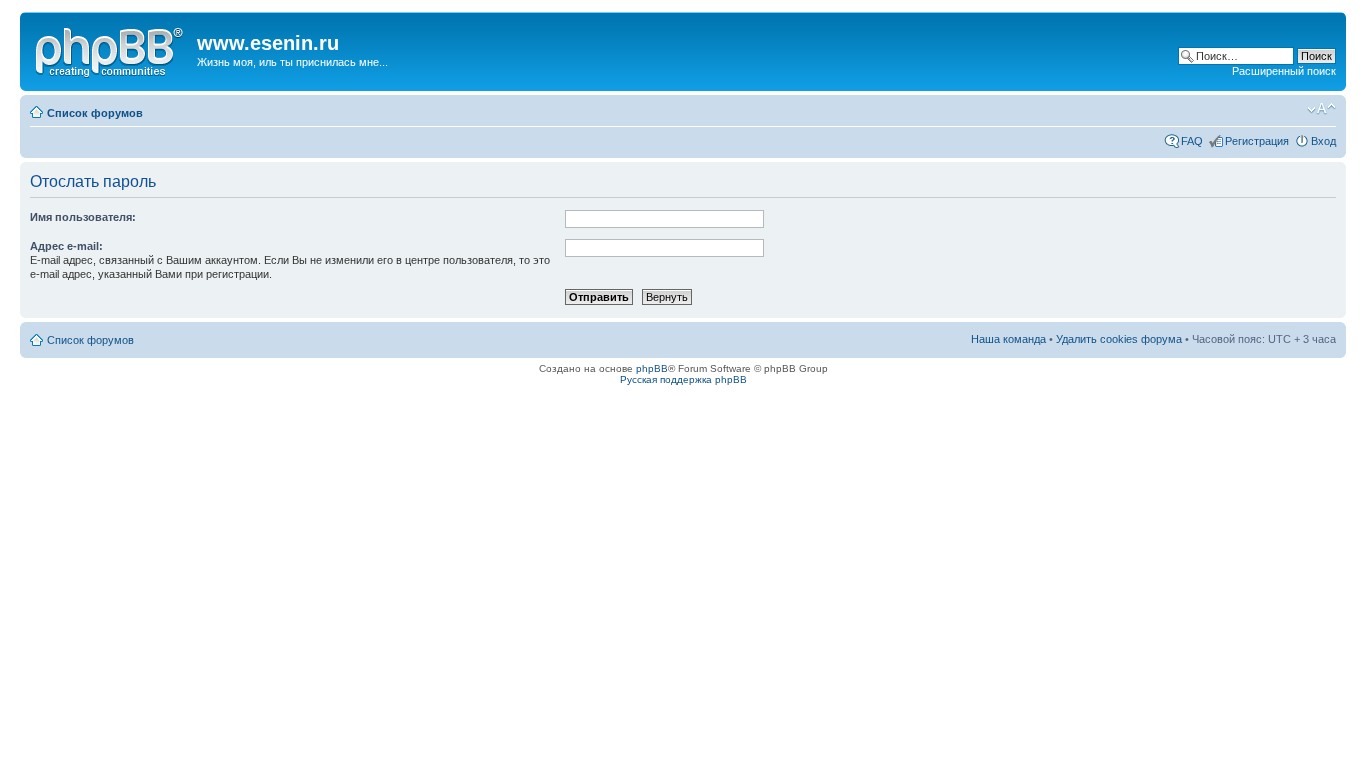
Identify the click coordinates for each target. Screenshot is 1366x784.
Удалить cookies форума (1119, 339)
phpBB (652, 368)
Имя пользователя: (83, 217)
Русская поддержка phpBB (683, 379)
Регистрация (1257, 141)
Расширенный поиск (1284, 71)
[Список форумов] (111, 49)
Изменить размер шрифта (1321, 109)
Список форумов (95, 113)
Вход (1323, 141)
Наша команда (1008, 339)
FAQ (1192, 141)
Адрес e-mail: (66, 246)
